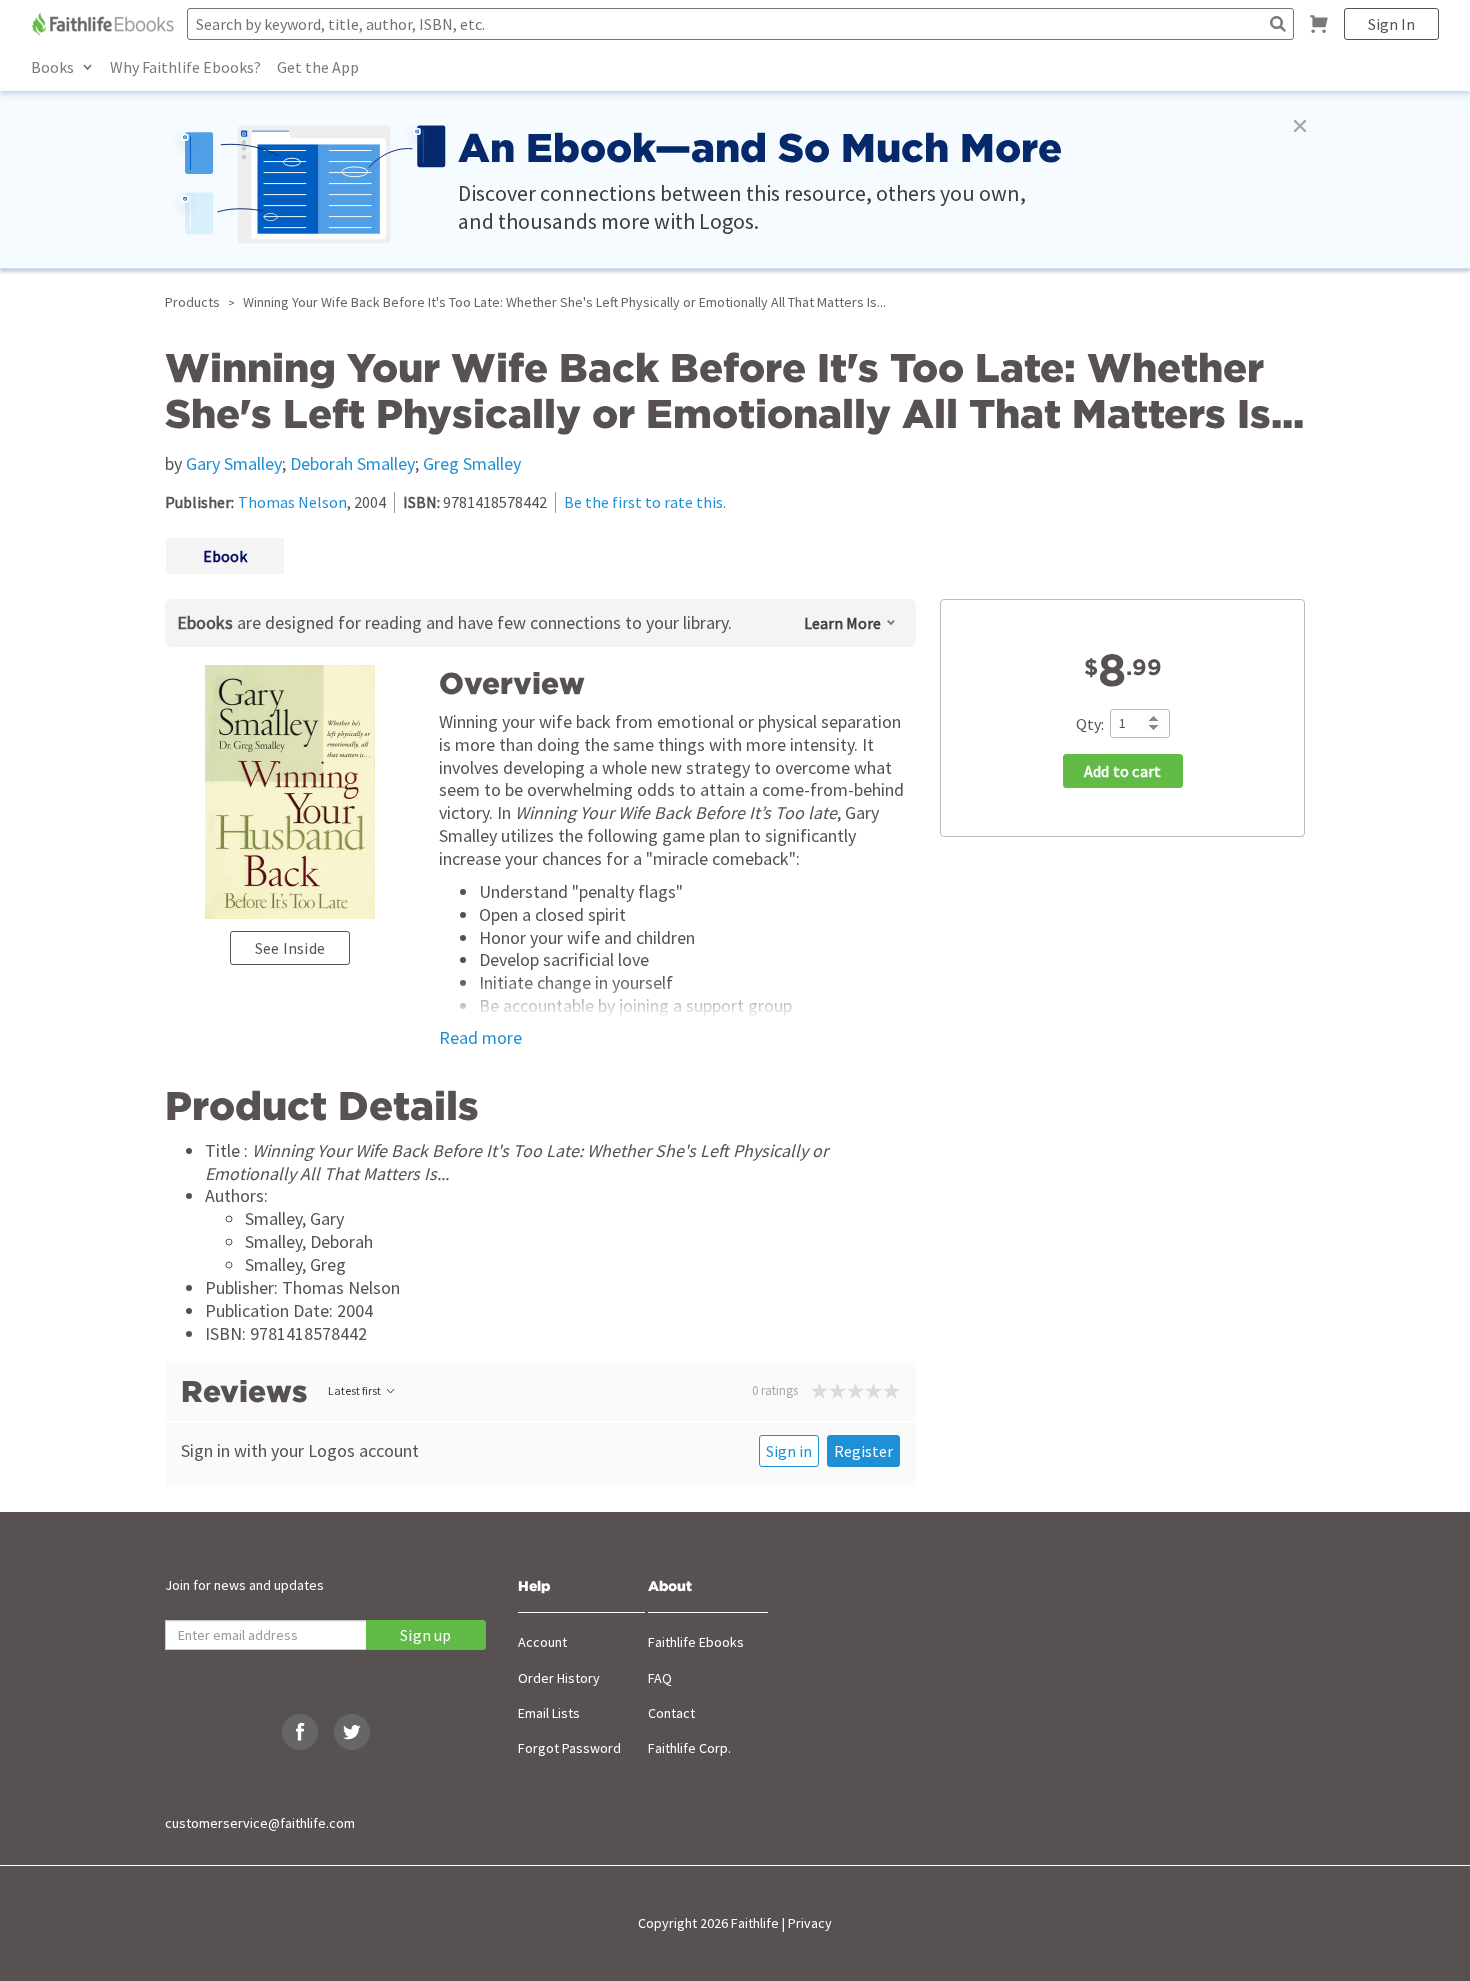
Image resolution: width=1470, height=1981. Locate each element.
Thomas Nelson (292, 502)
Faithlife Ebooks (696, 1642)
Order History (559, 1678)
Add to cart (1122, 771)
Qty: (1090, 723)
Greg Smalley (472, 463)
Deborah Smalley (352, 463)
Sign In (1391, 24)
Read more (480, 1038)
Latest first (354, 1390)
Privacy (810, 1923)
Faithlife (755, 1923)
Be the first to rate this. (645, 502)
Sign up (425, 1635)
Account (542, 1642)
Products (192, 302)
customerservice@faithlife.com (260, 1823)
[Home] (105, 24)
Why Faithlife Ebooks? (185, 67)
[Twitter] (352, 1732)
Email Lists (549, 1713)
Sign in (789, 1451)
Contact (671, 1713)
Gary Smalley (234, 463)
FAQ (660, 1678)
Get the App (318, 67)
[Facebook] (300, 1732)
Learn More (842, 623)
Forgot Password (569, 1748)
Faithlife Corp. (689, 1748)
